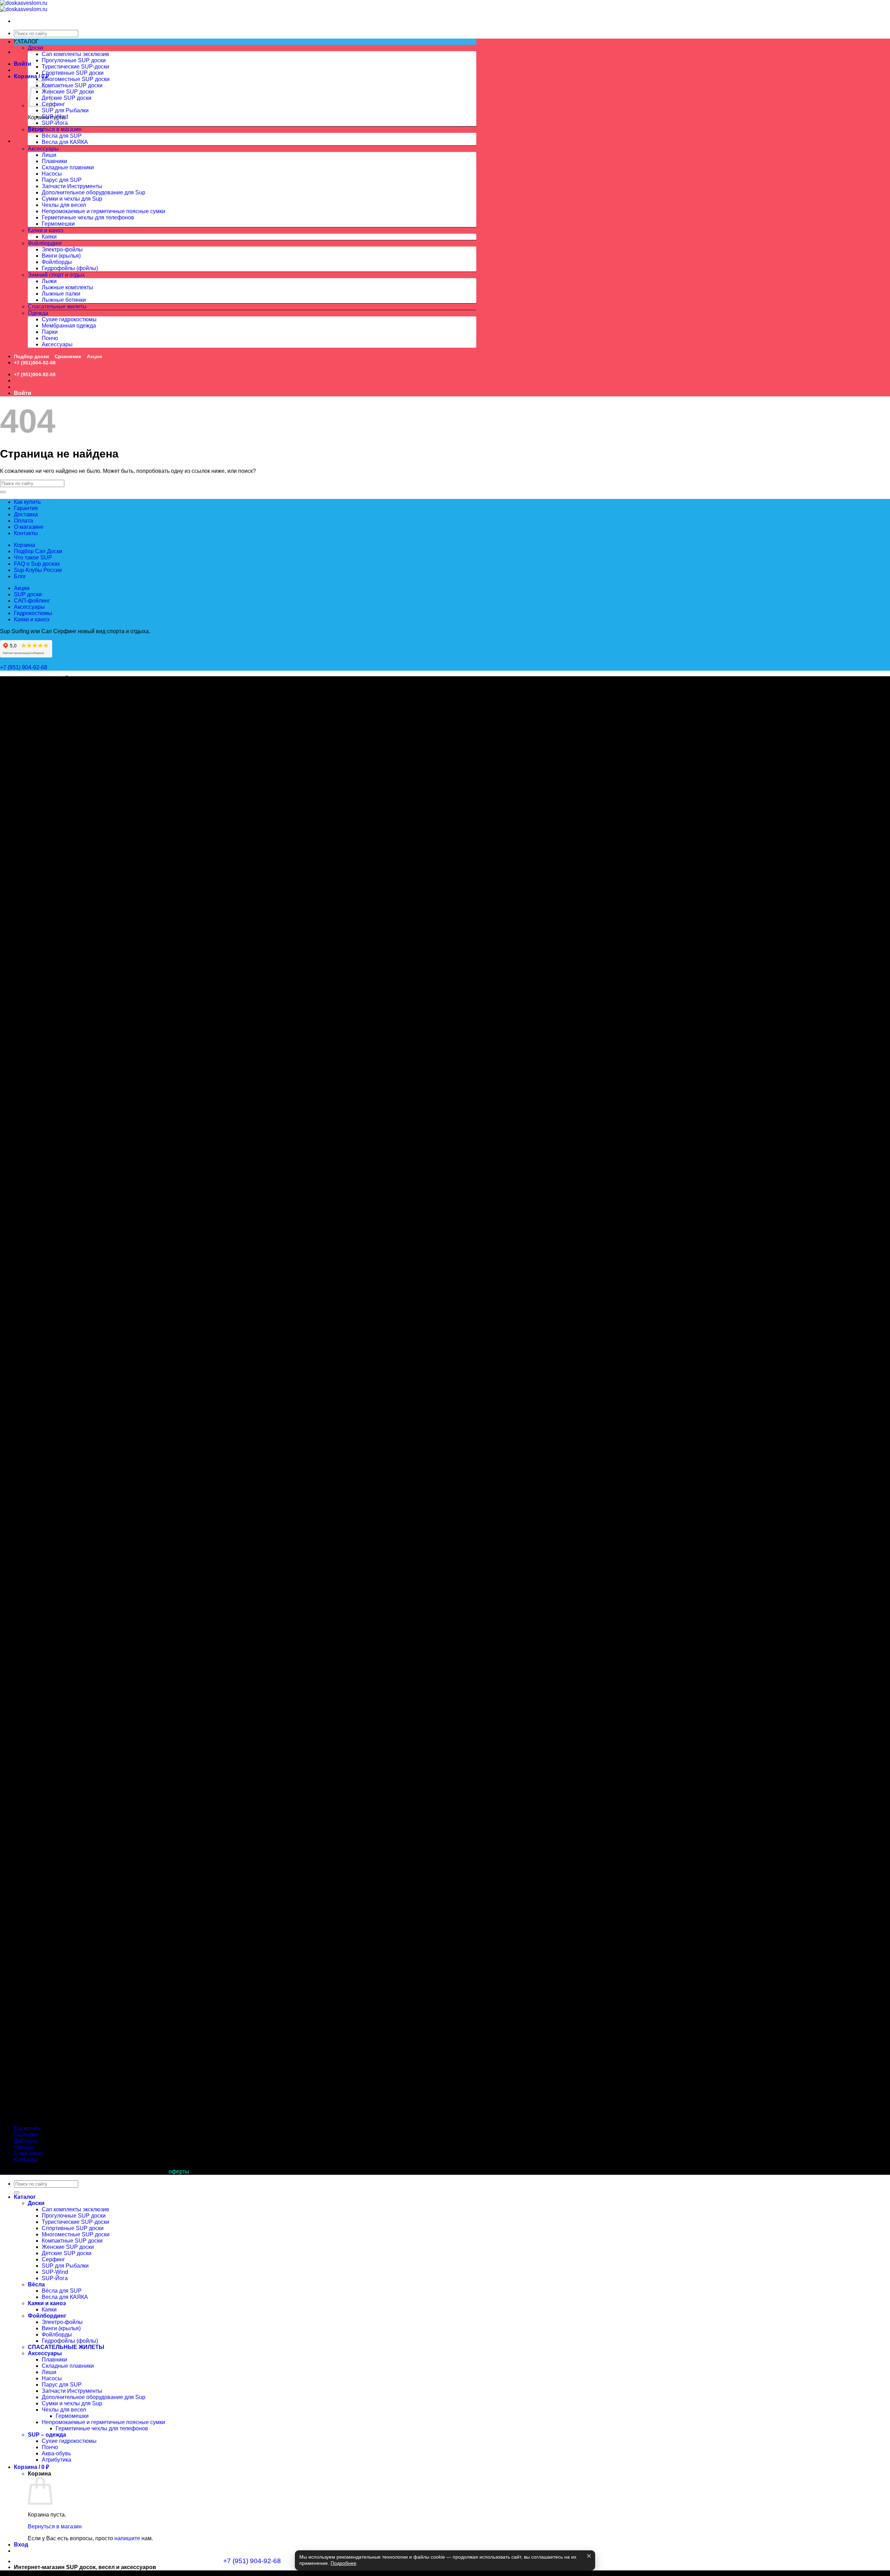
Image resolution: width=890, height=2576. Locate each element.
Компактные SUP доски (72, 85)
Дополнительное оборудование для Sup (94, 192)
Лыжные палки (61, 294)
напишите (127, 2538)
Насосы (52, 174)
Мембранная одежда (69, 326)
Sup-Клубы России (38, 570)
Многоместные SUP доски (76, 79)
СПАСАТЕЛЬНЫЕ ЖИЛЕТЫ (66, 2347)
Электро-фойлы (62, 249)
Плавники (54, 161)
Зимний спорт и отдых (56, 275)
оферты (179, 2171)
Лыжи (49, 281)
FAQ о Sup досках (37, 564)
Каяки (49, 237)
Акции (95, 356)
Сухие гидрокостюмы (69, 319)
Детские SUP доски (67, 98)
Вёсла (36, 130)
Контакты (26, 533)
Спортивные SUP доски (73, 73)
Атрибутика (56, 2460)
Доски (35, 48)
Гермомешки (58, 224)
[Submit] (3, 492)
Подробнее (343, 2563)
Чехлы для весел (64, 205)
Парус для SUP (62, 180)
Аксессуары (43, 149)
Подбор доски (31, 356)
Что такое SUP (33, 558)
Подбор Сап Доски (38, 551)
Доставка (26, 514)
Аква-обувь (56, 2453)
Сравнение (68, 356)
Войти (23, 64)
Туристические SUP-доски (75, 67)
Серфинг (53, 104)
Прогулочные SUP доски (74, 60)
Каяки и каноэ (46, 230)
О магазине (29, 527)
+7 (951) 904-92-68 (24, 667)
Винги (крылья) (61, 256)
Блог (20, 576)
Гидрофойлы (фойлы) (70, 268)
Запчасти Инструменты (72, 186)
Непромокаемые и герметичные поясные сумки (103, 211)
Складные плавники (68, 167)
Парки (50, 332)
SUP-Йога (55, 123)
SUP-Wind (55, 117)
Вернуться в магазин (55, 129)
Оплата (23, 521)
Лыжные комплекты (67, 287)
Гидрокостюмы (33, 613)
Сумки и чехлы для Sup (72, 199)
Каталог (25, 2197)
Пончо (50, 338)
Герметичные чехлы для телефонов (88, 217)
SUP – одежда (47, 2435)
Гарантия (26, 508)
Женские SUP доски (68, 92)
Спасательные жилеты (57, 306)
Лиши (49, 155)
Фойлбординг (45, 243)
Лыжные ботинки (64, 300)
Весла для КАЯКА (65, 142)
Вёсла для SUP (62, 136)
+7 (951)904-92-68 (35, 363)
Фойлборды (57, 262)
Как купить (27, 502)
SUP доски (28, 594)
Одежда (38, 313)
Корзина (25, 545)
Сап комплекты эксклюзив (75, 54)
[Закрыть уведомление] (589, 2556)
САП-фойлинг (32, 601)
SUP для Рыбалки (65, 110)
